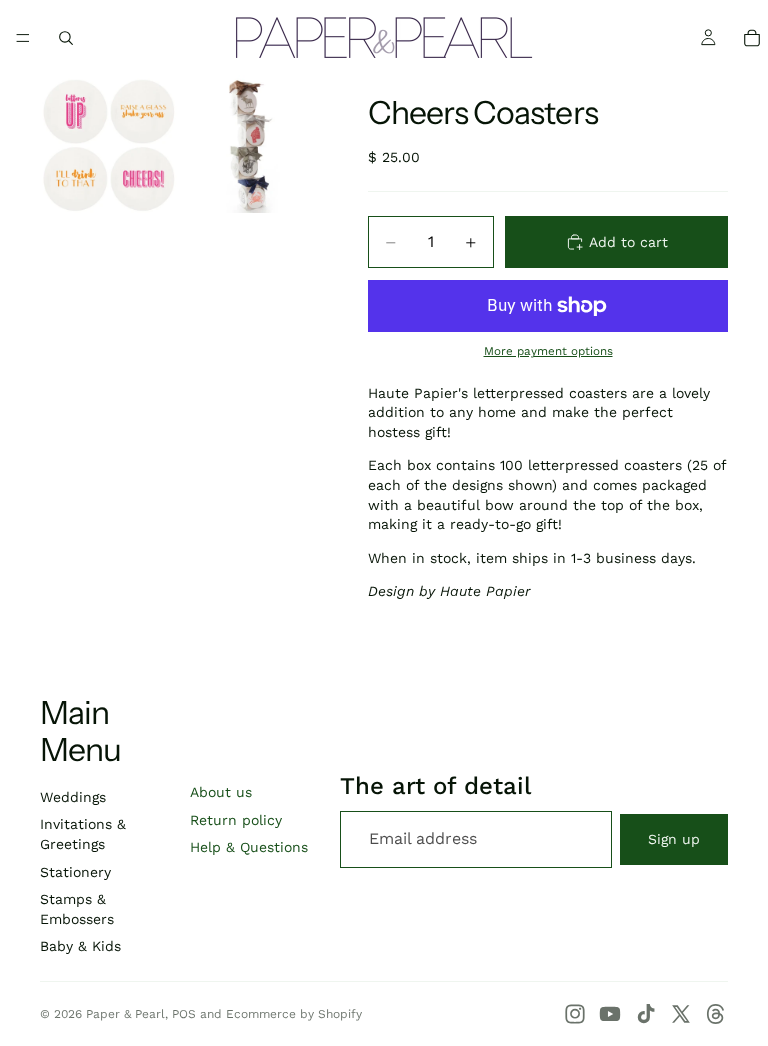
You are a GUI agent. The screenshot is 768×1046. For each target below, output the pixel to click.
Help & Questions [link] (249, 847)
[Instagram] (575, 1014)
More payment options (548, 351)
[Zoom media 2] (251, 144)
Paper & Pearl (125, 1014)
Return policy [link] (236, 820)
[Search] (66, 38)
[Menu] (23, 38)
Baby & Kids (80, 946)
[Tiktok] (646, 1014)
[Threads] (716, 1014)
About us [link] (221, 792)
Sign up (674, 839)
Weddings (73, 797)
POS (184, 1014)
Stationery (75, 872)
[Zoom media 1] (109, 144)
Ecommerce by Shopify (294, 1014)
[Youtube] (610, 1014)
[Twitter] (681, 1014)
